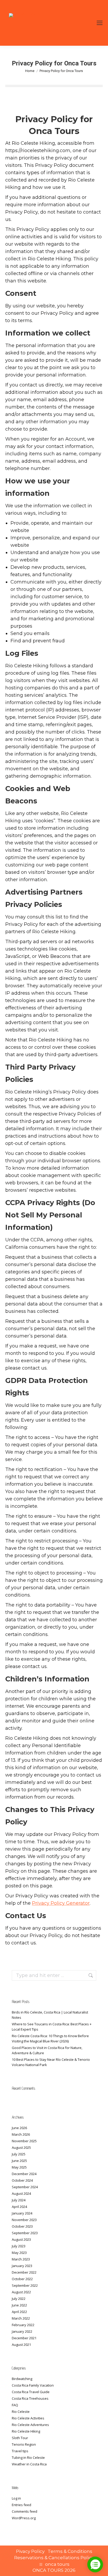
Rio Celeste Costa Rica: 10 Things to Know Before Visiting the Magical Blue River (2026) (50, 2038)
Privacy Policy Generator (61, 1903)
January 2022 (22, 2331)
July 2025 (19, 2154)
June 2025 (19, 2161)
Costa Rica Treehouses (30, 2398)
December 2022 (24, 2272)
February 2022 (23, 2325)
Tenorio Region (24, 2444)
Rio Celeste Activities (28, 2418)
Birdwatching (22, 2379)
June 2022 (19, 2305)
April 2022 (19, 2312)
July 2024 (19, 2200)
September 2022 (25, 2285)
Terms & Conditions (70, 2551)
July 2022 (19, 2299)
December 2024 (24, 2174)
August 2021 (21, 2345)
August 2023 (21, 2239)
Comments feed (25, 2511)
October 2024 (22, 2180)
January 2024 (22, 2213)
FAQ (15, 2405)
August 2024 (21, 2193)
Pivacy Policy (31, 2551)
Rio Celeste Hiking (26, 2431)
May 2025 (19, 2167)
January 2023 (22, 2266)
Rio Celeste (21, 2412)
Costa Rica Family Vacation (33, 2385)
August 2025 (21, 2147)
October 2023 (22, 2226)
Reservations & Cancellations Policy (54, 2558)
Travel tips (20, 2451)
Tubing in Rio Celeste (28, 2458)
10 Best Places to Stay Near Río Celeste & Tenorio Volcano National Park (51, 2062)
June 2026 (19, 2128)
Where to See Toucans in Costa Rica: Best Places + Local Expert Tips (52, 2027)
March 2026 (21, 2134)
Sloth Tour (20, 2438)
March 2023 (21, 2259)
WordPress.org (24, 2518)
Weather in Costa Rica (29, 2464)
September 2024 (25, 2187)
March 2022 (21, 2318)
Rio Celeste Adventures (30, 2425)
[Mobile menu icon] (100, 23)
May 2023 (19, 2253)
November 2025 (24, 2141)
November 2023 (24, 2220)
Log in (16, 2498)
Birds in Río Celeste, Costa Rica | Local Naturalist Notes (50, 2015)
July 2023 (19, 2246)
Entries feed (21, 2505)
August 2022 (21, 2292)
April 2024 (19, 2207)
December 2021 (24, 2338)
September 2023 (25, 2233)
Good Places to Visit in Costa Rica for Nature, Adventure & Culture (47, 2050)
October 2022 (22, 2279)
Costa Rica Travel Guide (31, 2392)
